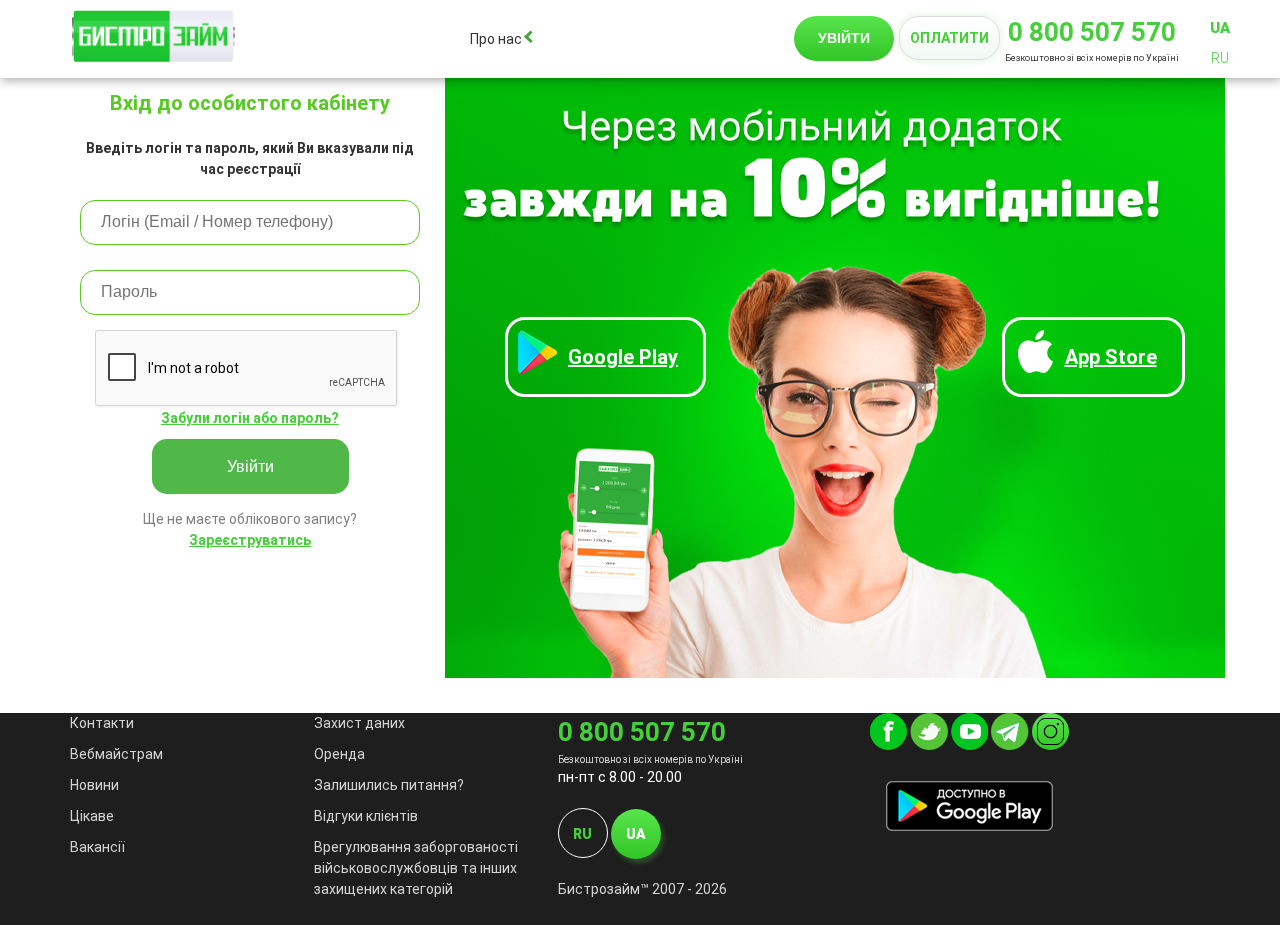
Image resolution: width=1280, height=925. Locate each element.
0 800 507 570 (1092, 32)
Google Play (623, 357)
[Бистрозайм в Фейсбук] (888, 745)
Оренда (339, 754)
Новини (94, 785)
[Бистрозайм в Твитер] (929, 745)
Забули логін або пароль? (250, 418)
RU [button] (1220, 58)
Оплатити (949, 38)
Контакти (102, 723)
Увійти (250, 466)
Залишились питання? (389, 785)
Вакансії (97, 847)
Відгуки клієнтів (366, 816)
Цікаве (92, 816)
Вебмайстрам (116, 754)
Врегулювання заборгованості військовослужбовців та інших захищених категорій (416, 868)
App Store (1111, 357)
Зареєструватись (250, 540)
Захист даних (359, 723)
